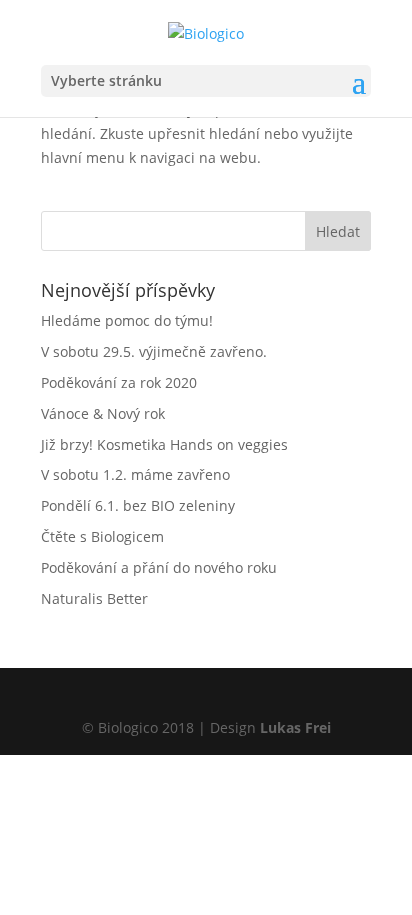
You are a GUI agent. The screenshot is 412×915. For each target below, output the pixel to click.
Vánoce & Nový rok (103, 413)
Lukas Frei (295, 727)
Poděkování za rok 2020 (119, 382)
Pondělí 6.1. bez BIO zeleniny (138, 505)
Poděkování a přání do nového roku (159, 567)
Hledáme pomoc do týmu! (127, 320)
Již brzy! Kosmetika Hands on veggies (164, 444)
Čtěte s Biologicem (102, 536)
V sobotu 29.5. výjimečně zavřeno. (154, 351)
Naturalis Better (94, 598)
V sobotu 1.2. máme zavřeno (135, 474)
